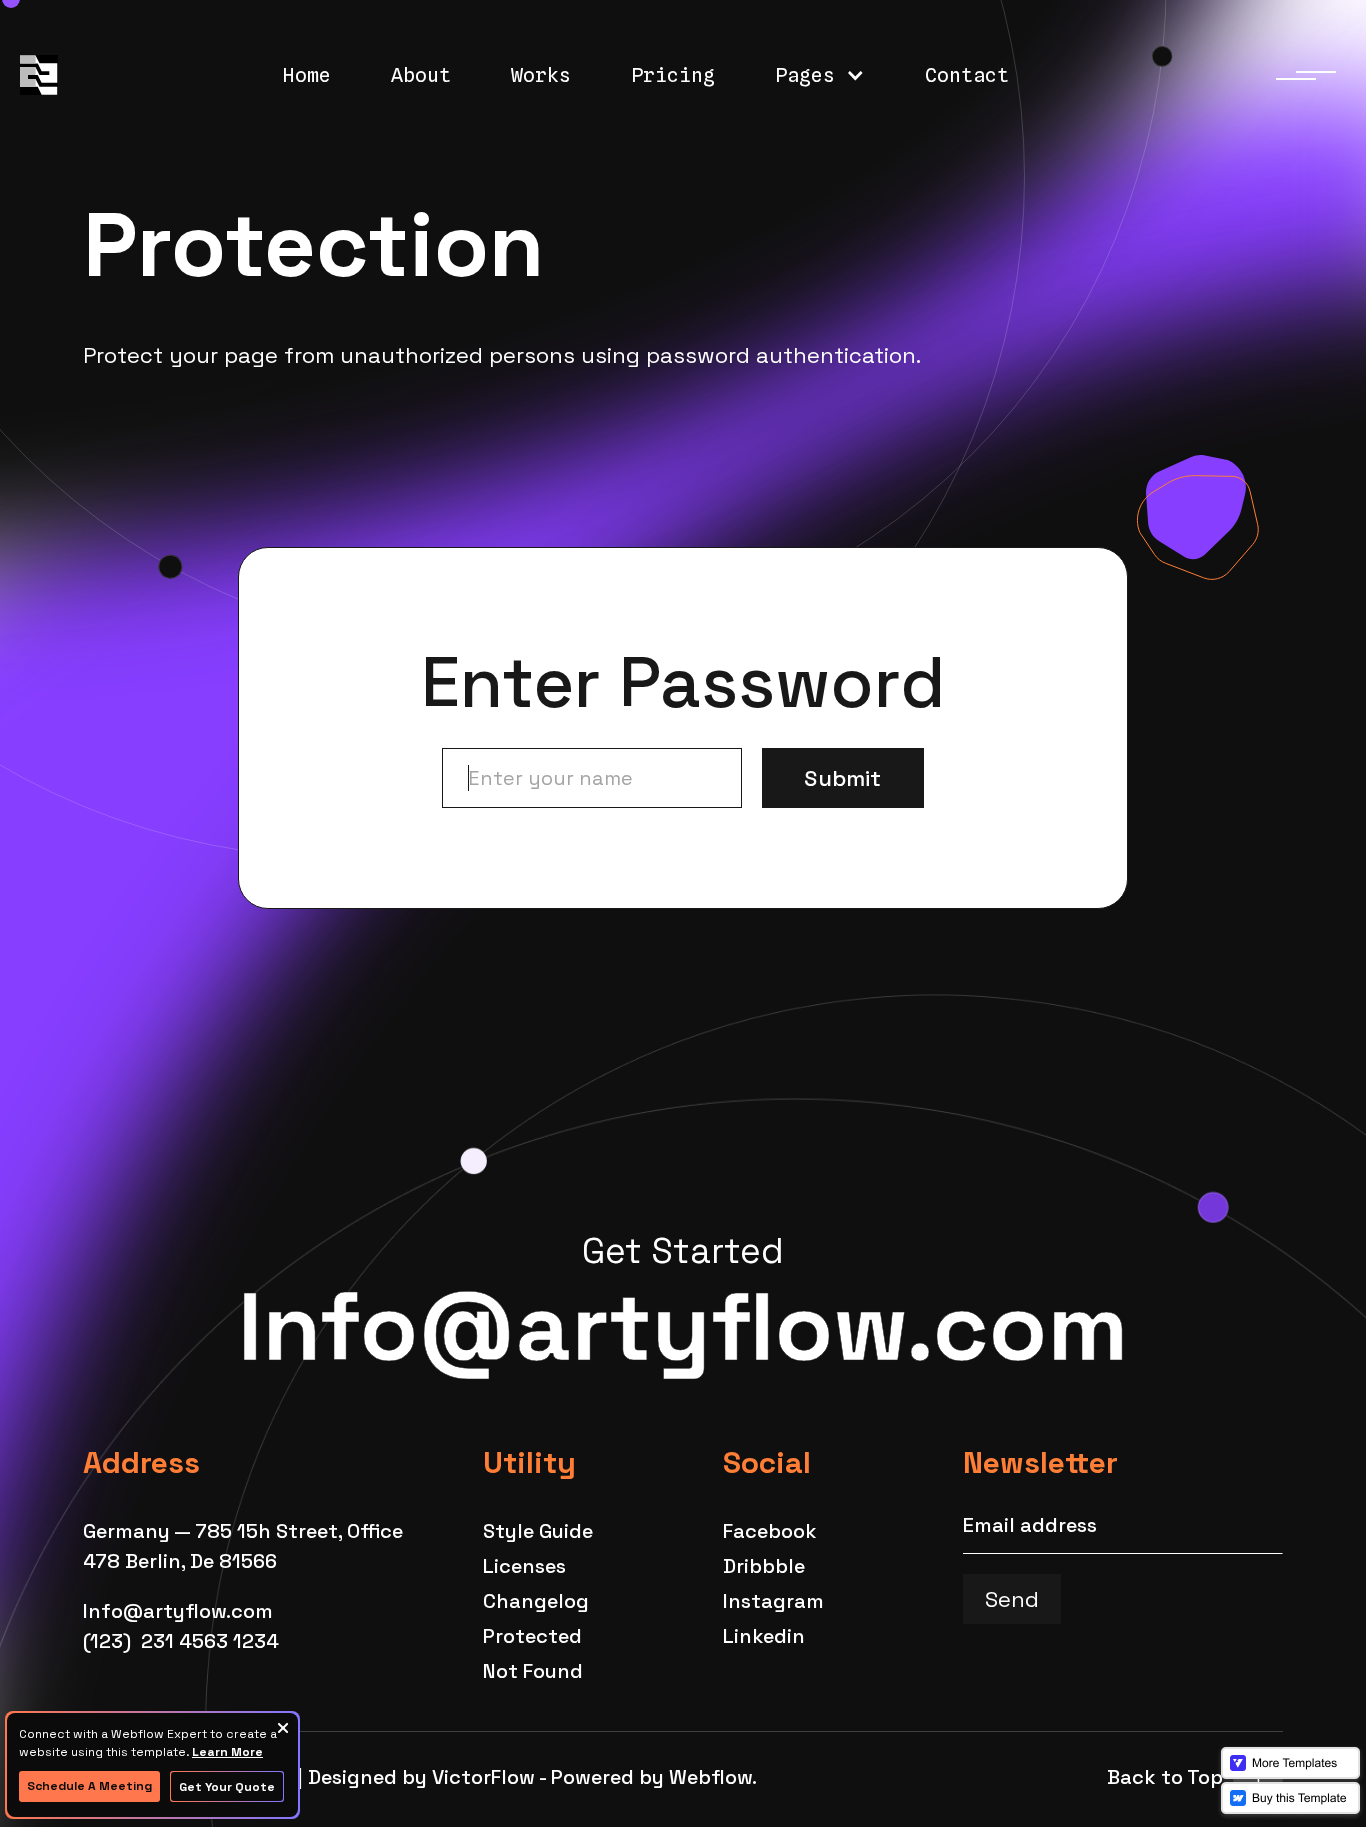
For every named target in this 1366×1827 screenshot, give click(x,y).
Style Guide (538, 1531)
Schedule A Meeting (89, 1786)
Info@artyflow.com (683, 1327)
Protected (532, 1636)
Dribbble (764, 1566)
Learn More (227, 1752)
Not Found (533, 1671)
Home (307, 75)
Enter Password (683, 683)
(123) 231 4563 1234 (181, 1641)
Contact (967, 75)
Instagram (773, 1601)
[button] (820, 75)
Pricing (673, 75)
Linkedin (764, 1636)
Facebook (770, 1531)
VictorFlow (483, 1777)
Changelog (536, 1601)
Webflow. (713, 1777)
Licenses (524, 1566)
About (421, 75)
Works (541, 75)
